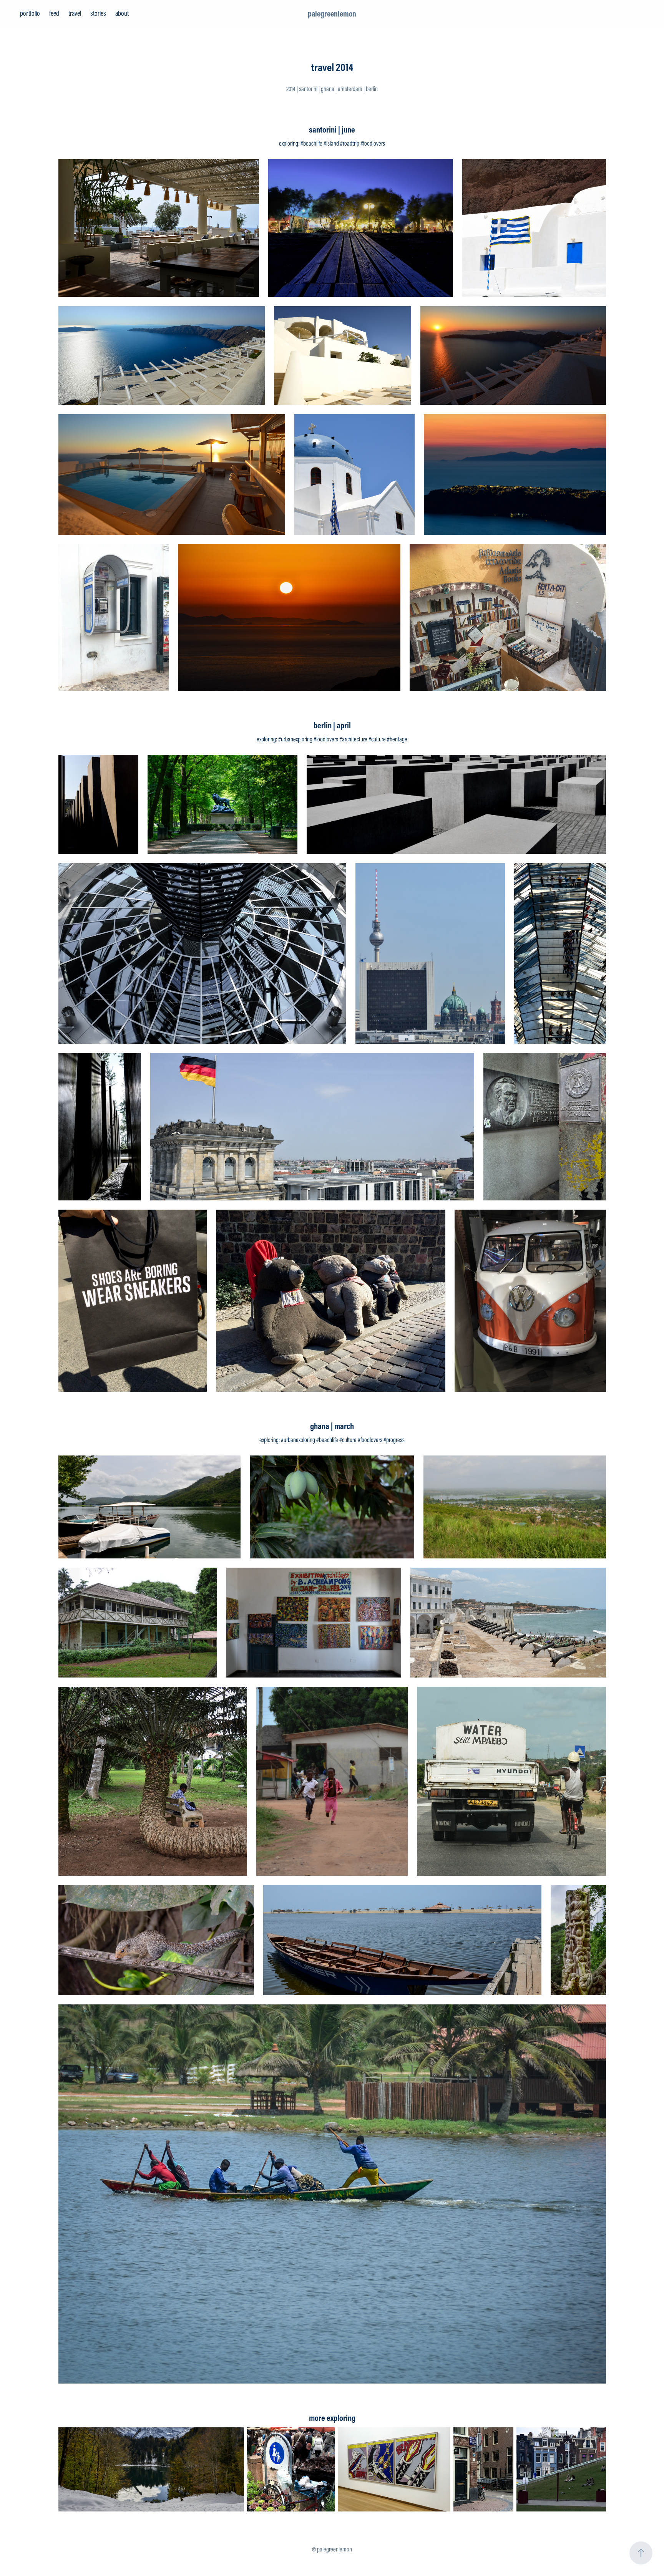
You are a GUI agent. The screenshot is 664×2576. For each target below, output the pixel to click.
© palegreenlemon (332, 2549)
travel (75, 13)
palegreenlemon (332, 13)
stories (98, 13)
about (122, 13)
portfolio (30, 13)
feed (54, 13)
